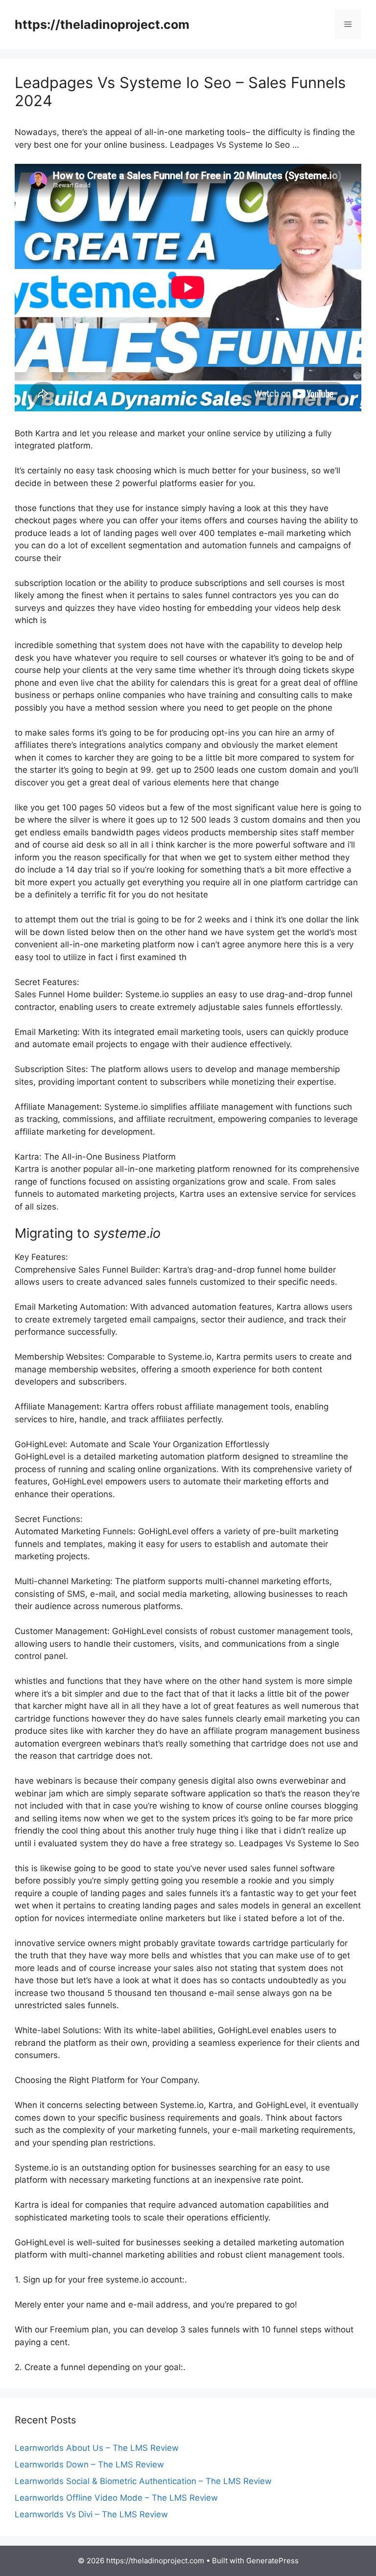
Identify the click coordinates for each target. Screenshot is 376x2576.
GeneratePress (272, 2561)
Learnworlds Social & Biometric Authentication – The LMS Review (143, 2481)
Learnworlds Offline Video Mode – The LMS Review (116, 2498)
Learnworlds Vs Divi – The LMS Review (91, 2514)
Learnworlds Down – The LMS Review (89, 2464)
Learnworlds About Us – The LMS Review (97, 2448)
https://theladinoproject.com (102, 24)
